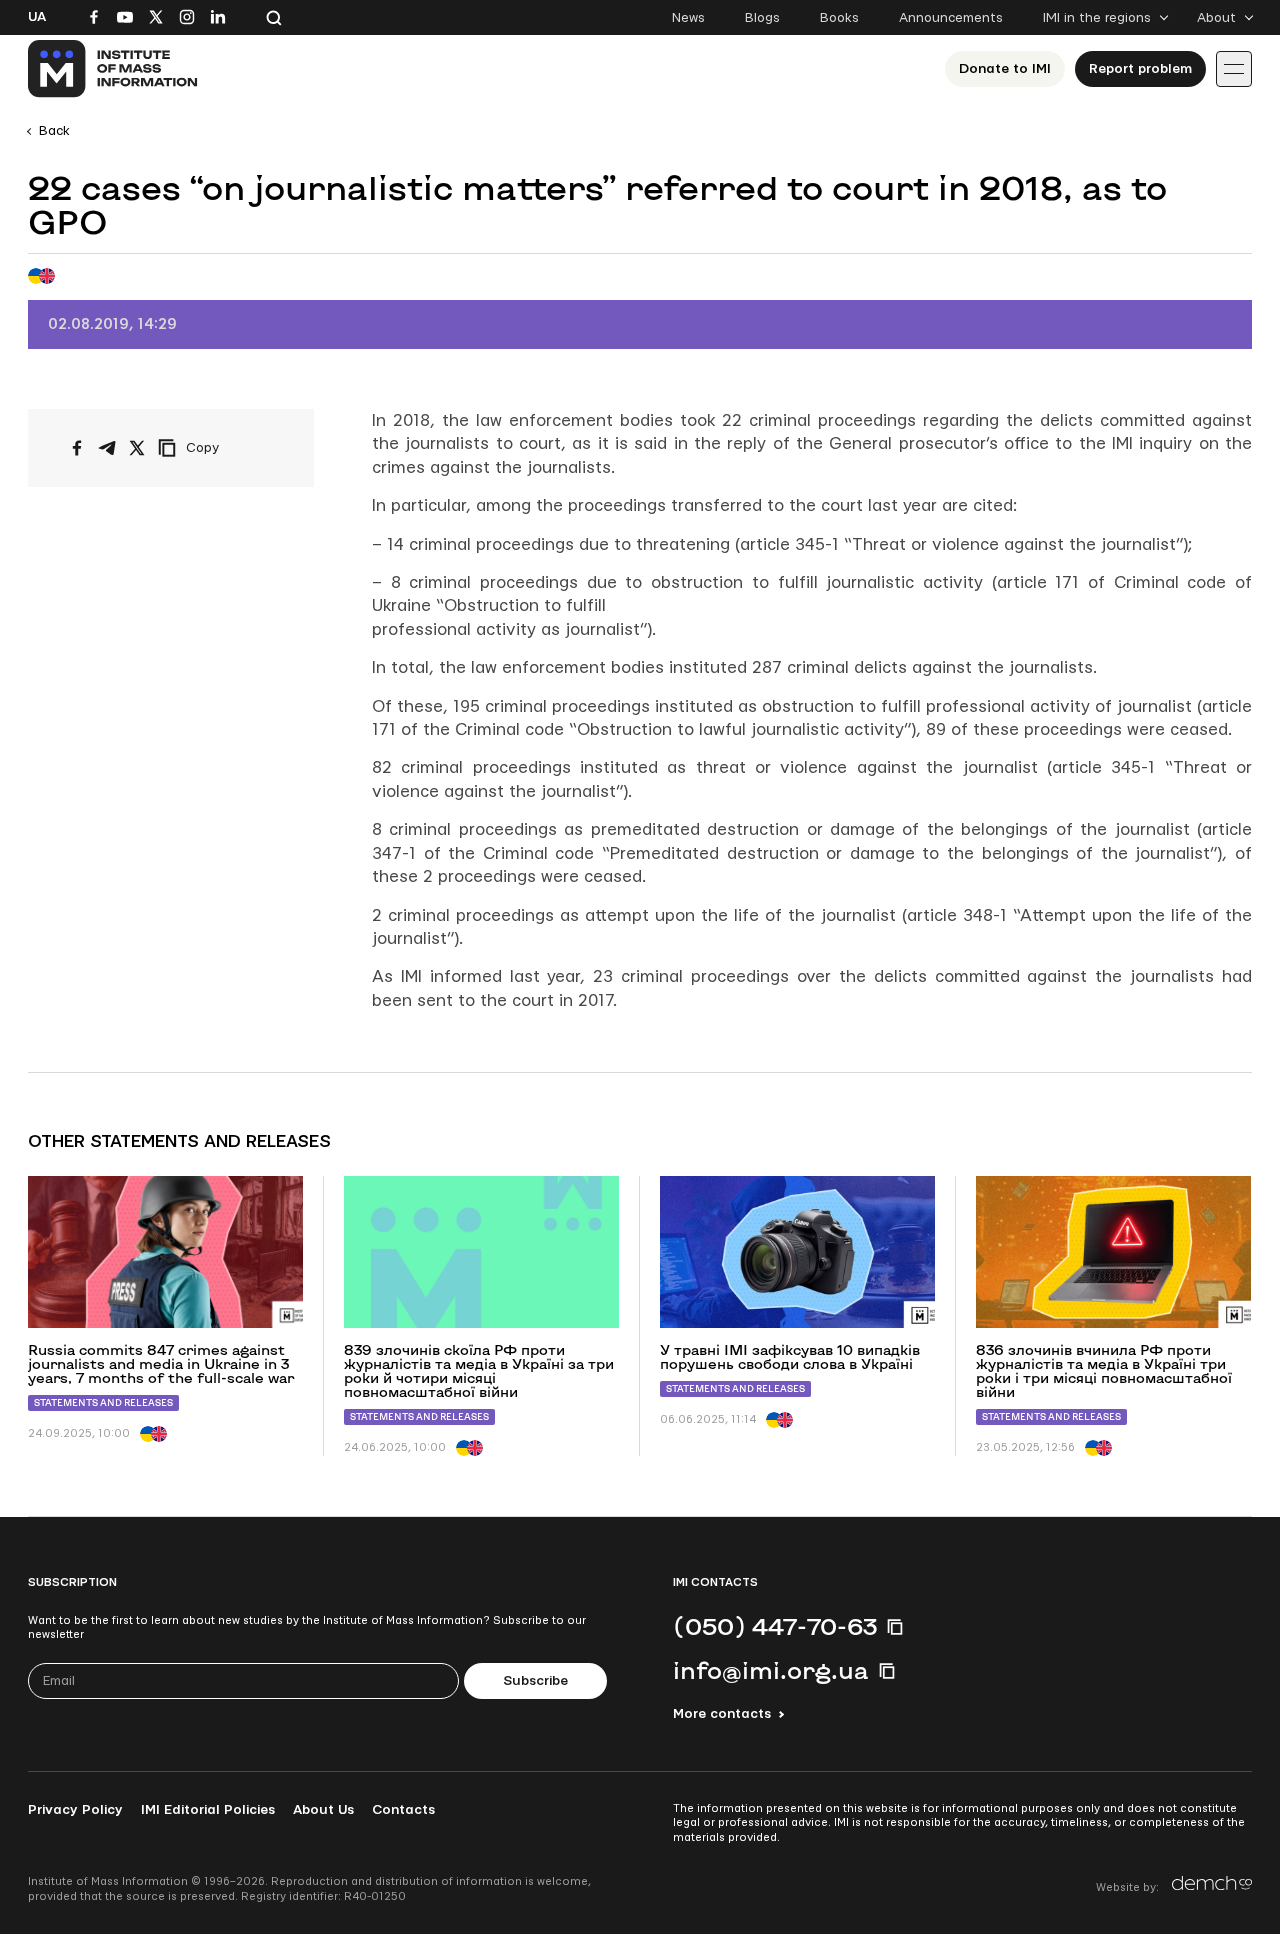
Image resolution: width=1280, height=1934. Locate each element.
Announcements (951, 18)
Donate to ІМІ (1005, 69)
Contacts (403, 1810)
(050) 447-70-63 (775, 1626)
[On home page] (113, 69)
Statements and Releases (103, 1402)
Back (54, 131)
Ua (37, 17)
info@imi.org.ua (771, 1670)
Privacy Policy (75, 1810)
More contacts (722, 1714)
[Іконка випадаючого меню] (1234, 69)
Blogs (762, 18)
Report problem (1140, 69)
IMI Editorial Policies (208, 1810)
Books (839, 18)
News (688, 18)
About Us (323, 1810)
